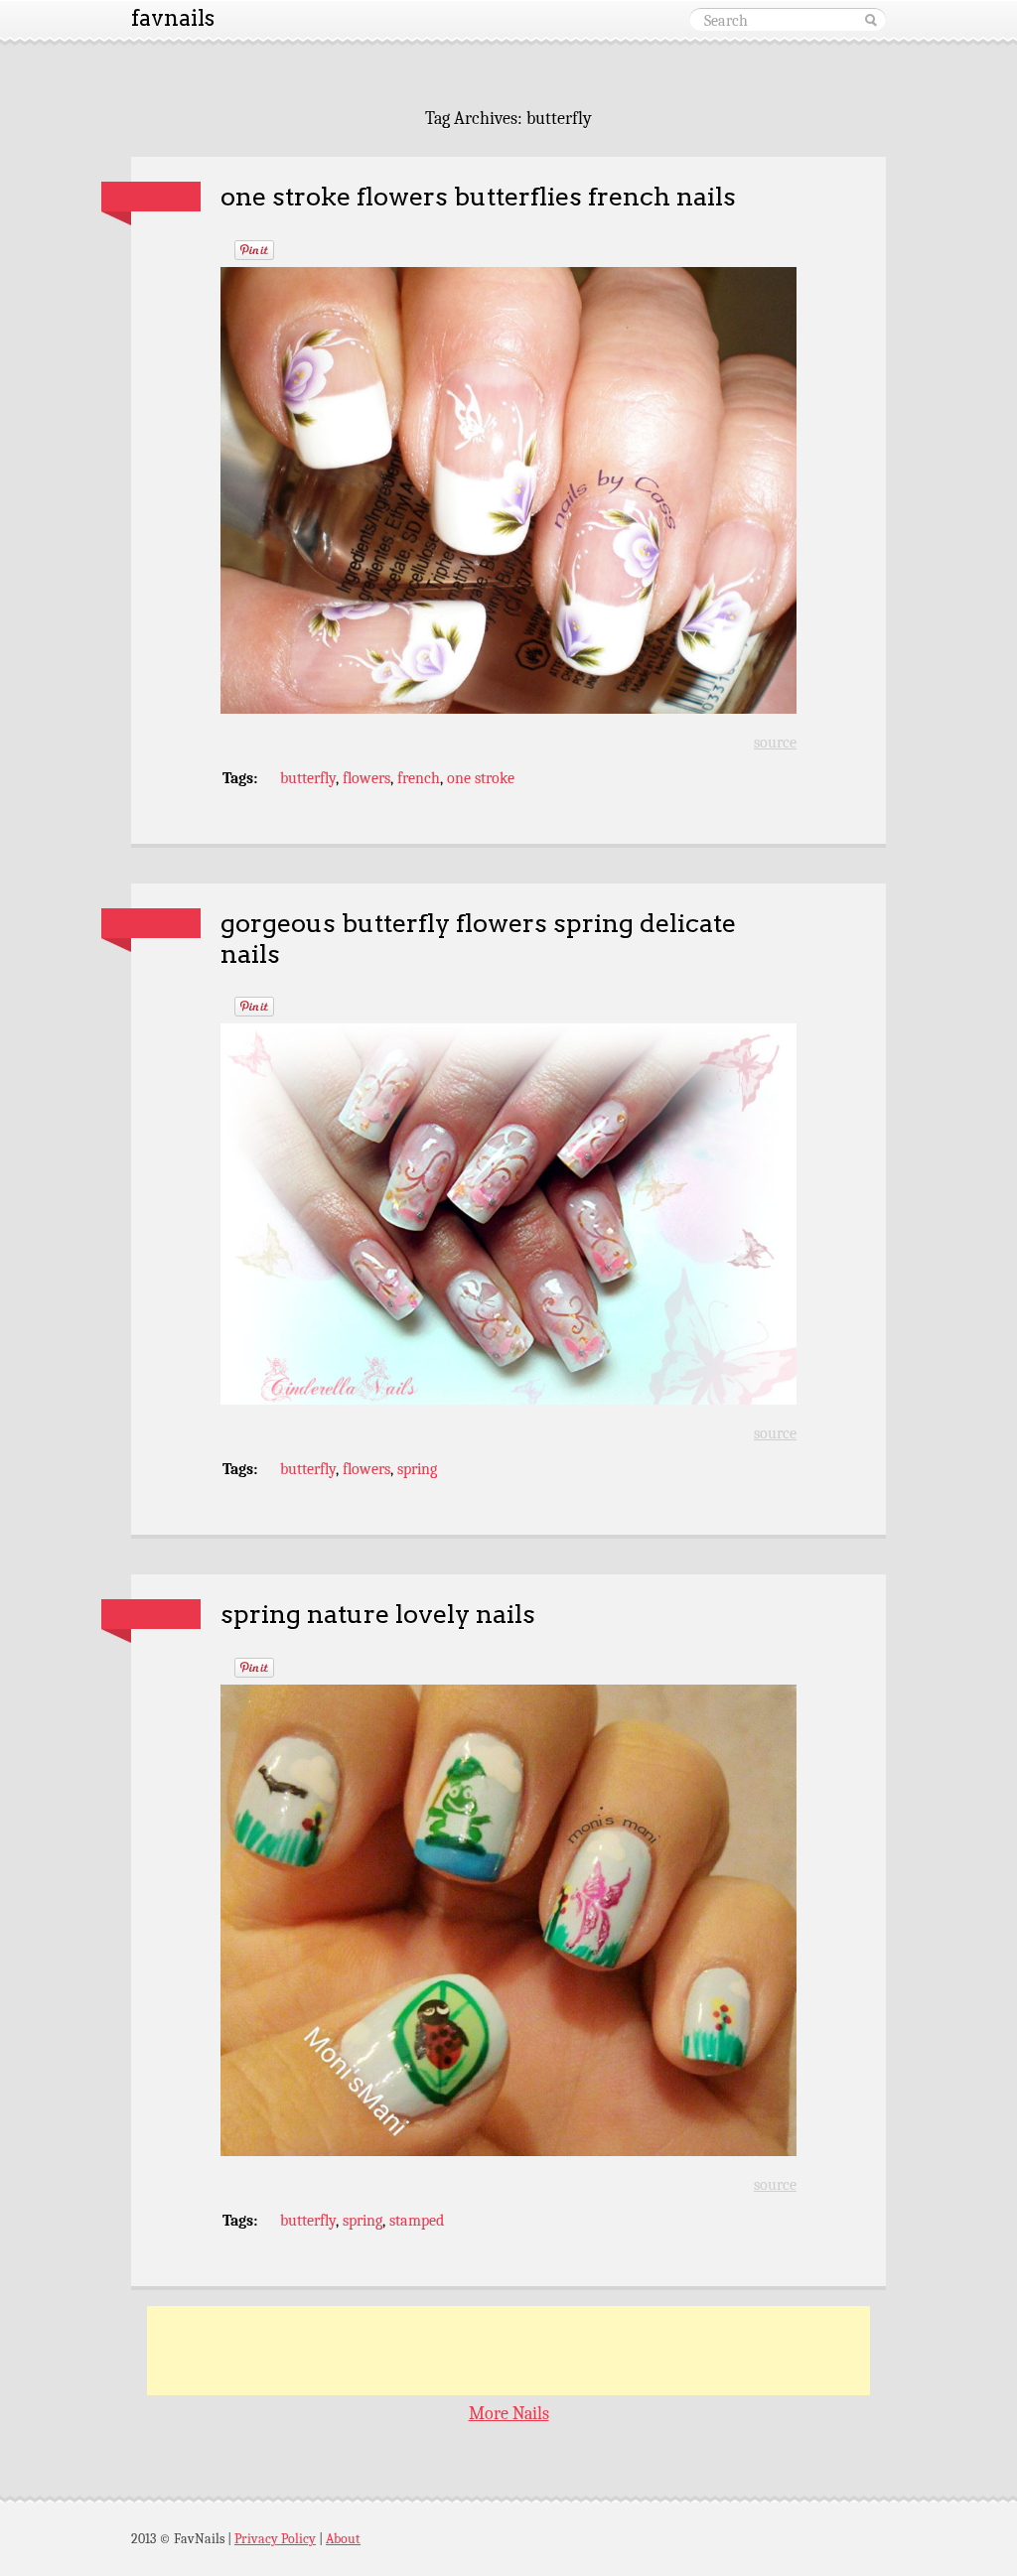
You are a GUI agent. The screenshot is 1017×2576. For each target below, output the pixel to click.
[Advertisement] (508, 2351)
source (775, 743)
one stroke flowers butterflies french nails (478, 196)
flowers (366, 778)
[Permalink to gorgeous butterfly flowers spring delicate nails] (151, 923)
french (419, 778)
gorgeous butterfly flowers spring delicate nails (478, 938)
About (343, 2539)
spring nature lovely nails (378, 1614)
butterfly (308, 778)
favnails (173, 18)
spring (417, 1469)
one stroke (481, 778)
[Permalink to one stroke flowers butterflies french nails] (151, 197)
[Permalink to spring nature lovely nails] (151, 1614)
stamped (417, 2221)
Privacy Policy (275, 2539)
